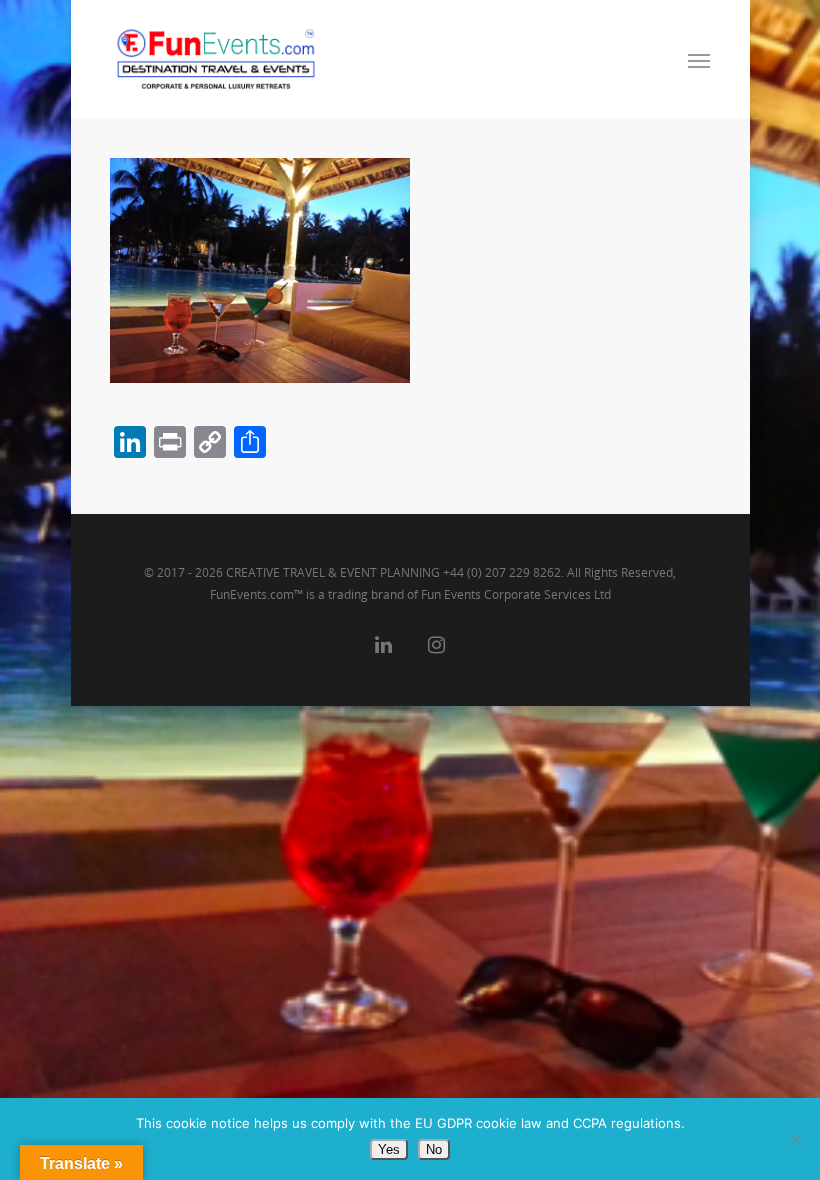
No (434, 1149)
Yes (389, 1149)
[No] (795, 1139)
